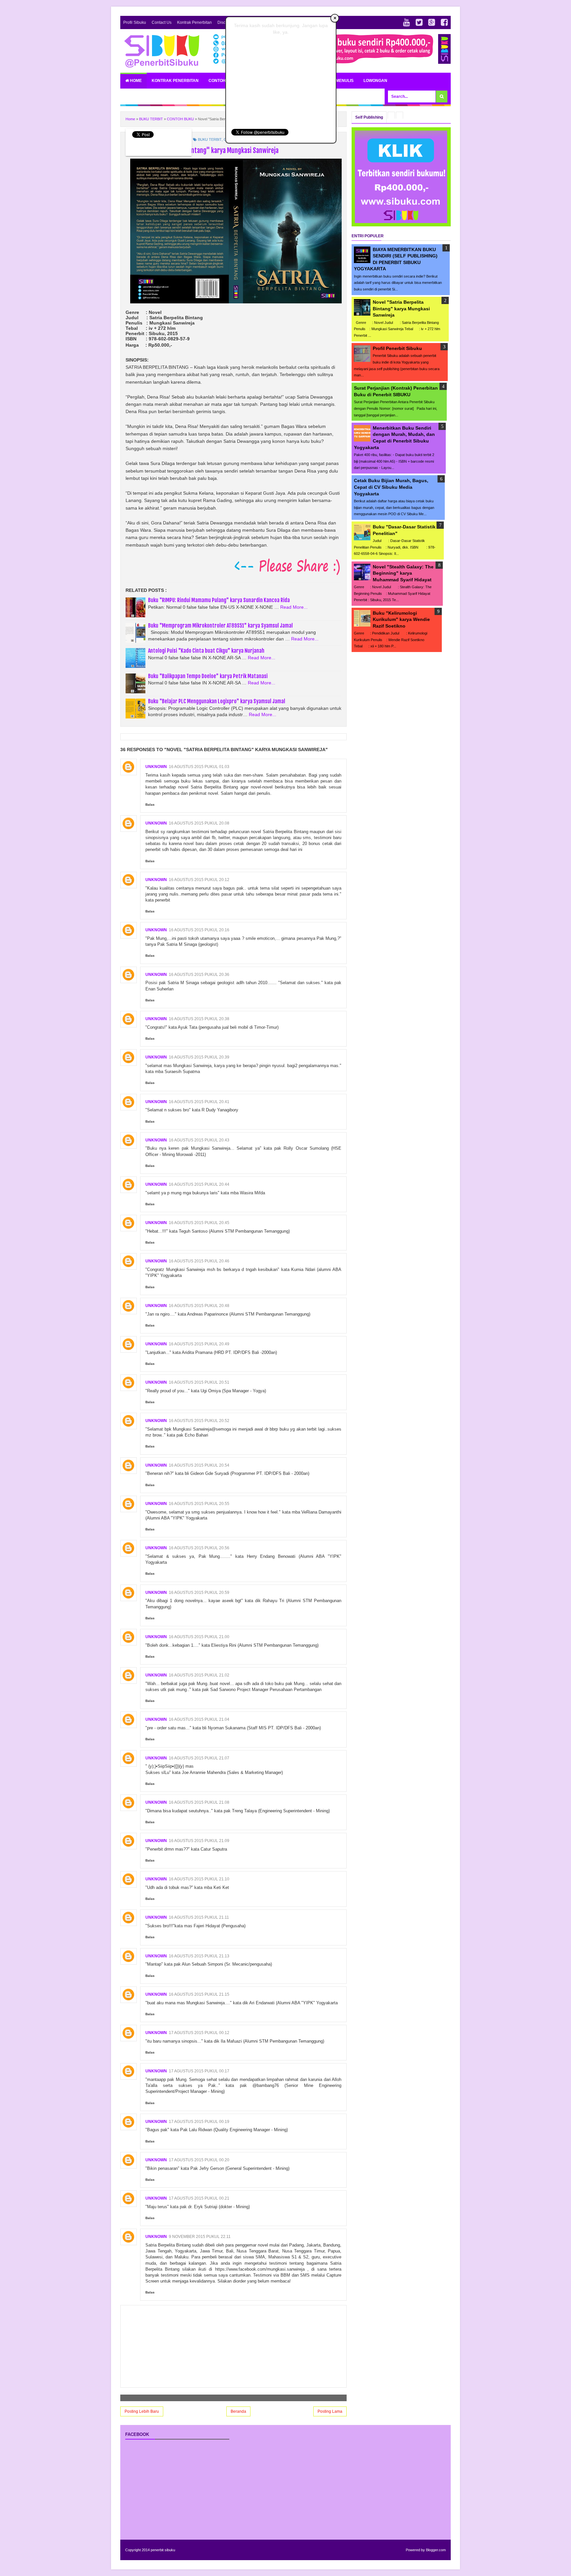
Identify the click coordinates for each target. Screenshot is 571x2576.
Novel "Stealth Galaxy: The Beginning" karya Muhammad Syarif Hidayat (403, 573)
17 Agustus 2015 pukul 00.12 (199, 2033)
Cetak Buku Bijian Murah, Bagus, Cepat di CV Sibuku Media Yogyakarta (391, 487)
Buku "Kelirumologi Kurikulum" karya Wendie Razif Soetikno (401, 619)
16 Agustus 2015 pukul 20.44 (199, 1184)
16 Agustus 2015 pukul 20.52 (199, 1421)
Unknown (156, 767)
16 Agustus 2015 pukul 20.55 (199, 1504)
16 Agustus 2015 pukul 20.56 (199, 1548)
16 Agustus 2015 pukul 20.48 (199, 1306)
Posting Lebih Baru (142, 2411)
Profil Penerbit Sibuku (397, 348)
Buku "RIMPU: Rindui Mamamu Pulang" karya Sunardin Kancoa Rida (219, 600)
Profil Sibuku (135, 22)
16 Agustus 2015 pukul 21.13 (199, 1956)
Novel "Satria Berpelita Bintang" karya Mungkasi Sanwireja (401, 308)
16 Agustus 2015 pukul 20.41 (199, 1102)
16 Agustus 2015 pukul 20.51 (199, 1382)
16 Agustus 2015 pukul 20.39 (199, 1057)
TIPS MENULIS (340, 81)
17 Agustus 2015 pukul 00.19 (199, 2122)
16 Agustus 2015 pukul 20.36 (199, 975)
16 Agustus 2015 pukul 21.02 (199, 1675)
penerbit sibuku (163, 2550)
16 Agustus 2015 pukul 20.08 (199, 823)
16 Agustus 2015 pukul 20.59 (199, 1593)
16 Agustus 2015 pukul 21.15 (199, 1994)
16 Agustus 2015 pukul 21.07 (199, 1758)
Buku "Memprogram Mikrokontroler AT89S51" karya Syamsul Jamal (220, 626)
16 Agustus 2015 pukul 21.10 (199, 1879)
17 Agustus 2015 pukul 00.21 (199, 2198)
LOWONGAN (375, 81)
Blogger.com (436, 2550)
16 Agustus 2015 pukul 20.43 (199, 1140)
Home (135, 81)
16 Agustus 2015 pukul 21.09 (199, 1841)
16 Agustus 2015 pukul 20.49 (199, 1344)
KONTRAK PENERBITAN (175, 81)
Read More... (294, 607)
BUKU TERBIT (210, 139)
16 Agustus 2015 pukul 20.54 (199, 1465)
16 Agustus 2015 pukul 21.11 (199, 1917)
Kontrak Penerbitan (194, 22)
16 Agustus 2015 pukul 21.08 (199, 1802)
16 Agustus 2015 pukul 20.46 (199, 1261)
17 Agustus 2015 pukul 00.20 (199, 2160)
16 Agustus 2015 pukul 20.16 (199, 930)
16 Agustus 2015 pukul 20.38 (199, 1019)
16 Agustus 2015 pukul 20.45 (199, 1223)
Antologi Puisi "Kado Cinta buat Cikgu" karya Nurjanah (206, 651)
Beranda (238, 2411)
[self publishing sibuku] (401, 225)
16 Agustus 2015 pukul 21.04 (199, 1719)
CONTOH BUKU (224, 81)
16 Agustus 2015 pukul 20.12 (199, 880)
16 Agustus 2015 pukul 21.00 (199, 1637)
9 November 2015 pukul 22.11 (200, 2237)
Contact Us (162, 22)
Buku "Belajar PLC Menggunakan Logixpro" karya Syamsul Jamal (217, 701)
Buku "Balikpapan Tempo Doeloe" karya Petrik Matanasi (208, 676)
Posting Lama (330, 2411)
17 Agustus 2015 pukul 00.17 (199, 2071)
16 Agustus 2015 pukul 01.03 (199, 767)
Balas (150, 805)
